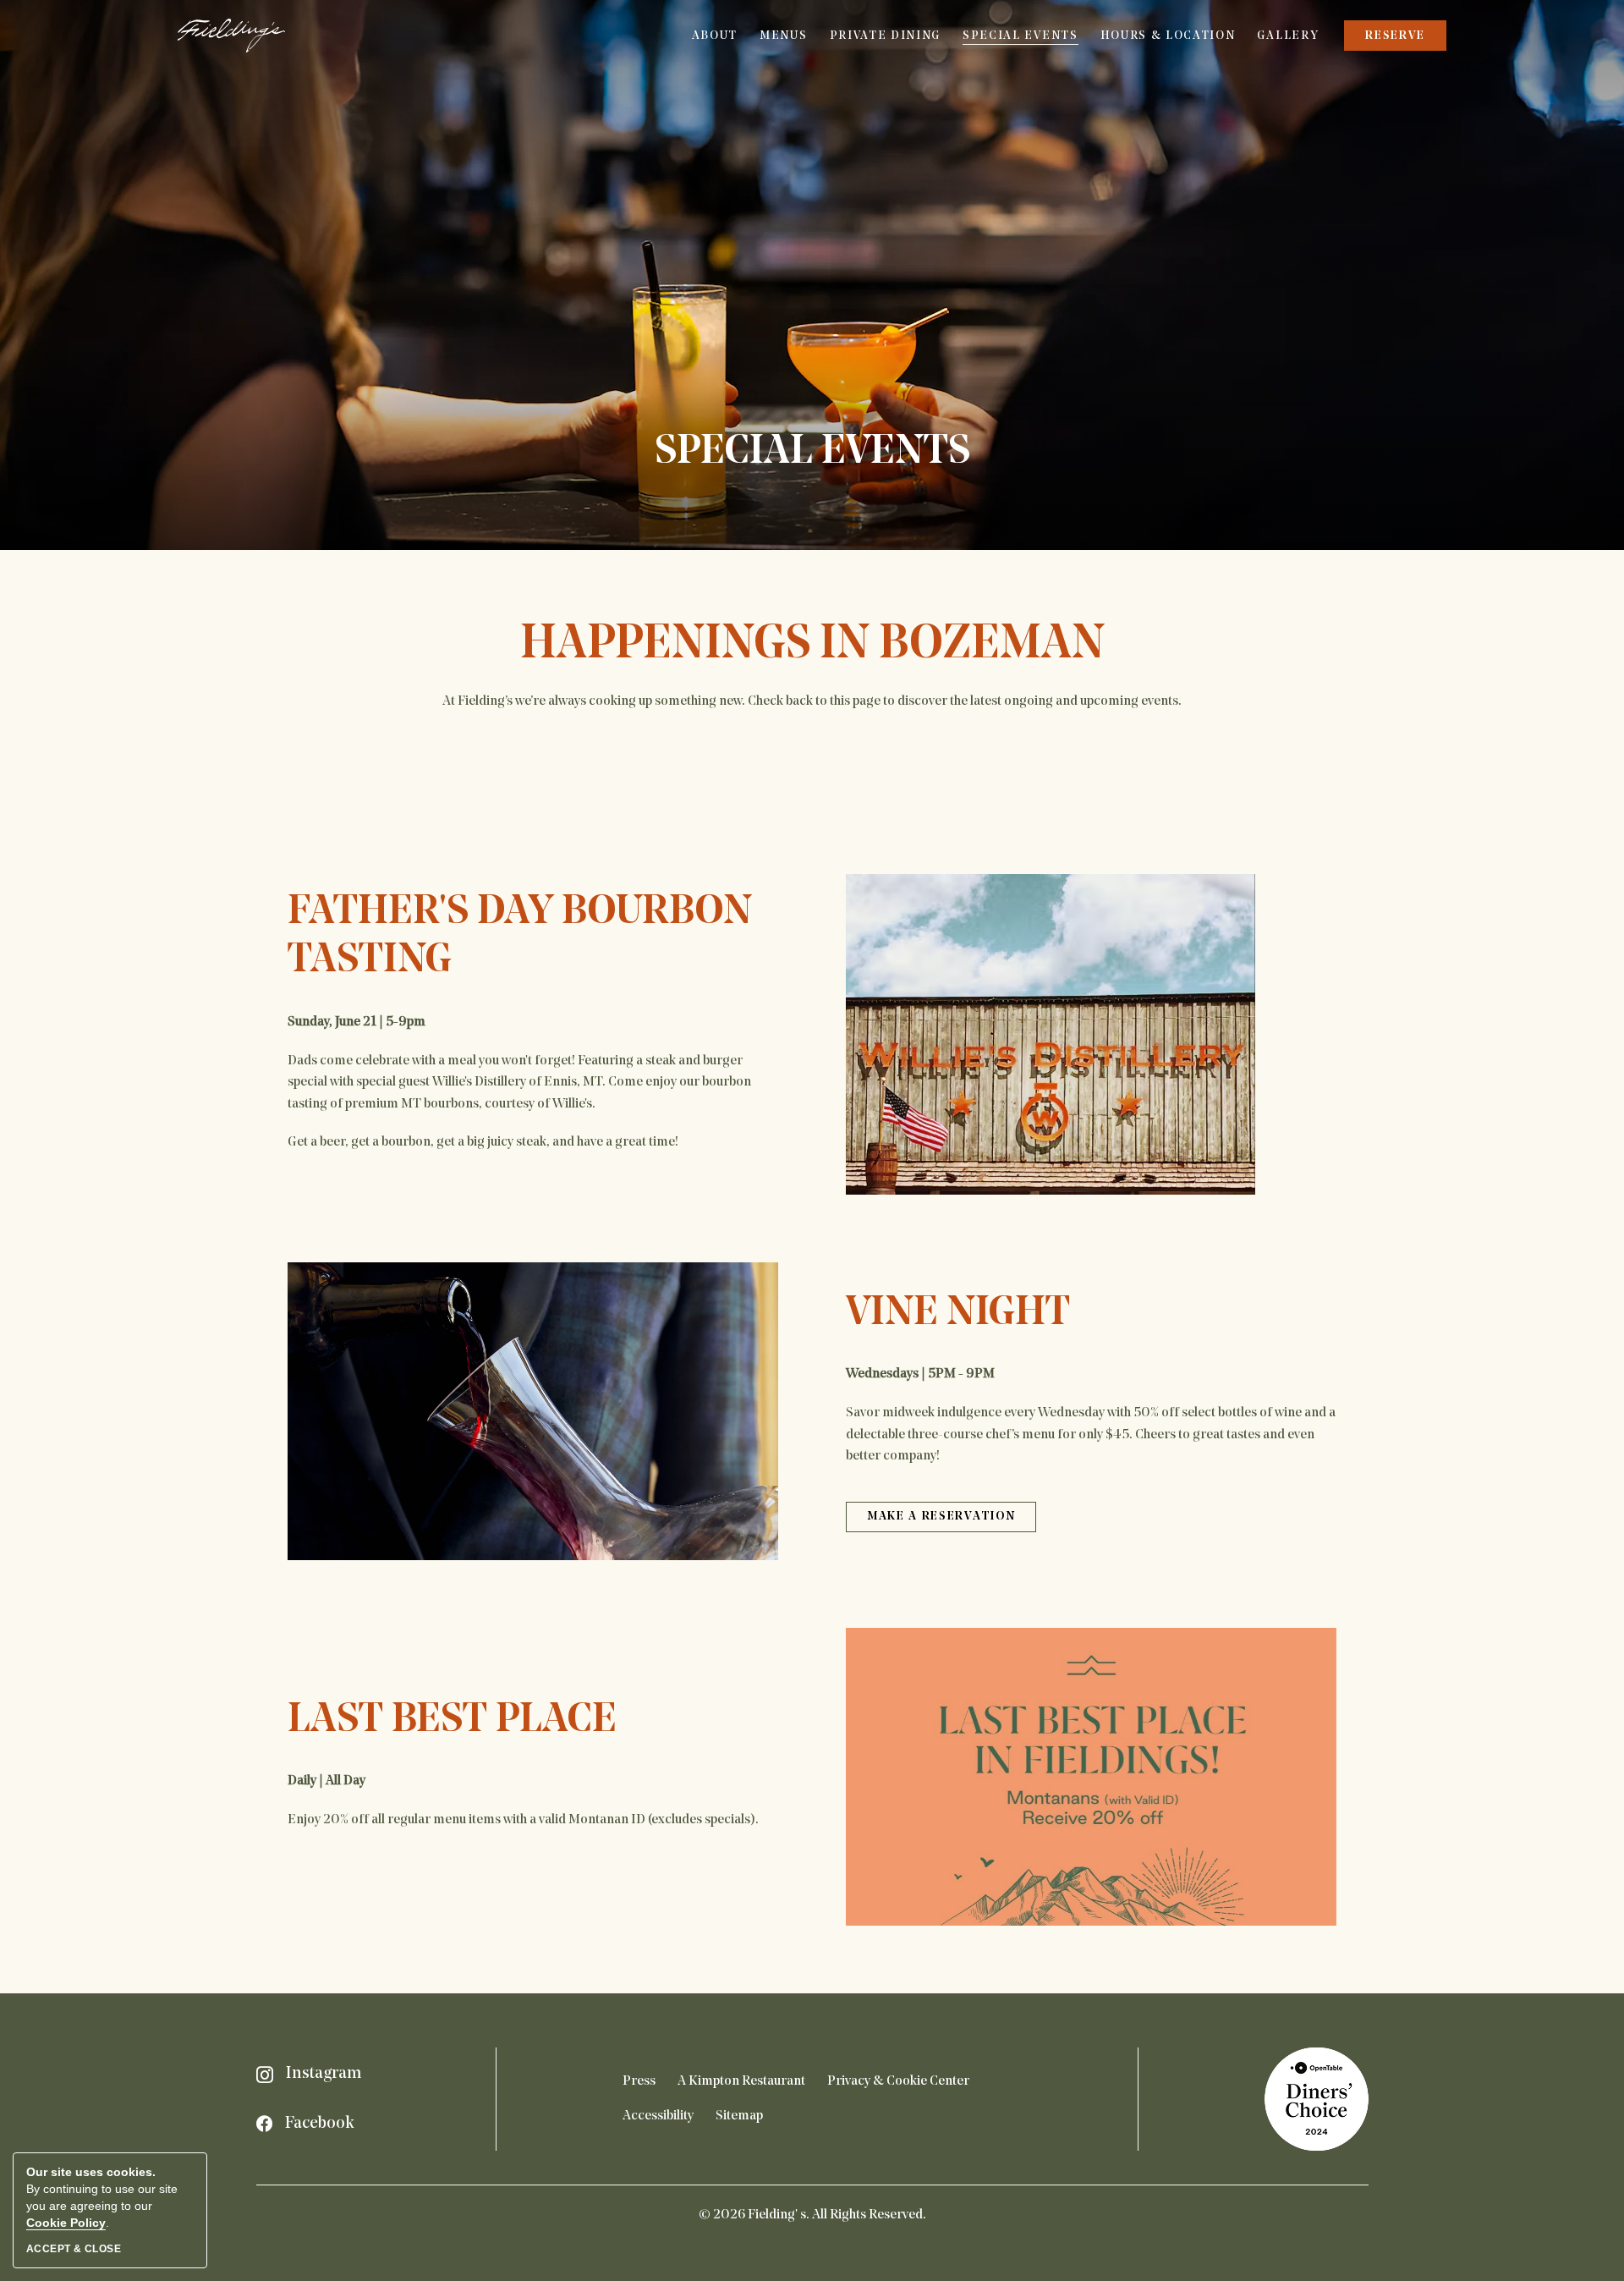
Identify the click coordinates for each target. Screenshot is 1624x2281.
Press (639, 2081)
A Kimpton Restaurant (741, 2081)
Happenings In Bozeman (812, 646)
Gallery (1288, 36)
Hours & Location (1168, 36)
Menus (783, 36)
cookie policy (66, 2223)
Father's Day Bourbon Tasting (520, 937)
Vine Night (958, 1314)
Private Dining (886, 36)
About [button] (715, 36)
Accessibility (658, 2116)
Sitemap (739, 2116)
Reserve (1395, 40)
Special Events (1020, 36)
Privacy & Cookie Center (898, 2081)
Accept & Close (74, 2249)
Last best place (452, 1721)
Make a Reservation (941, 1521)
